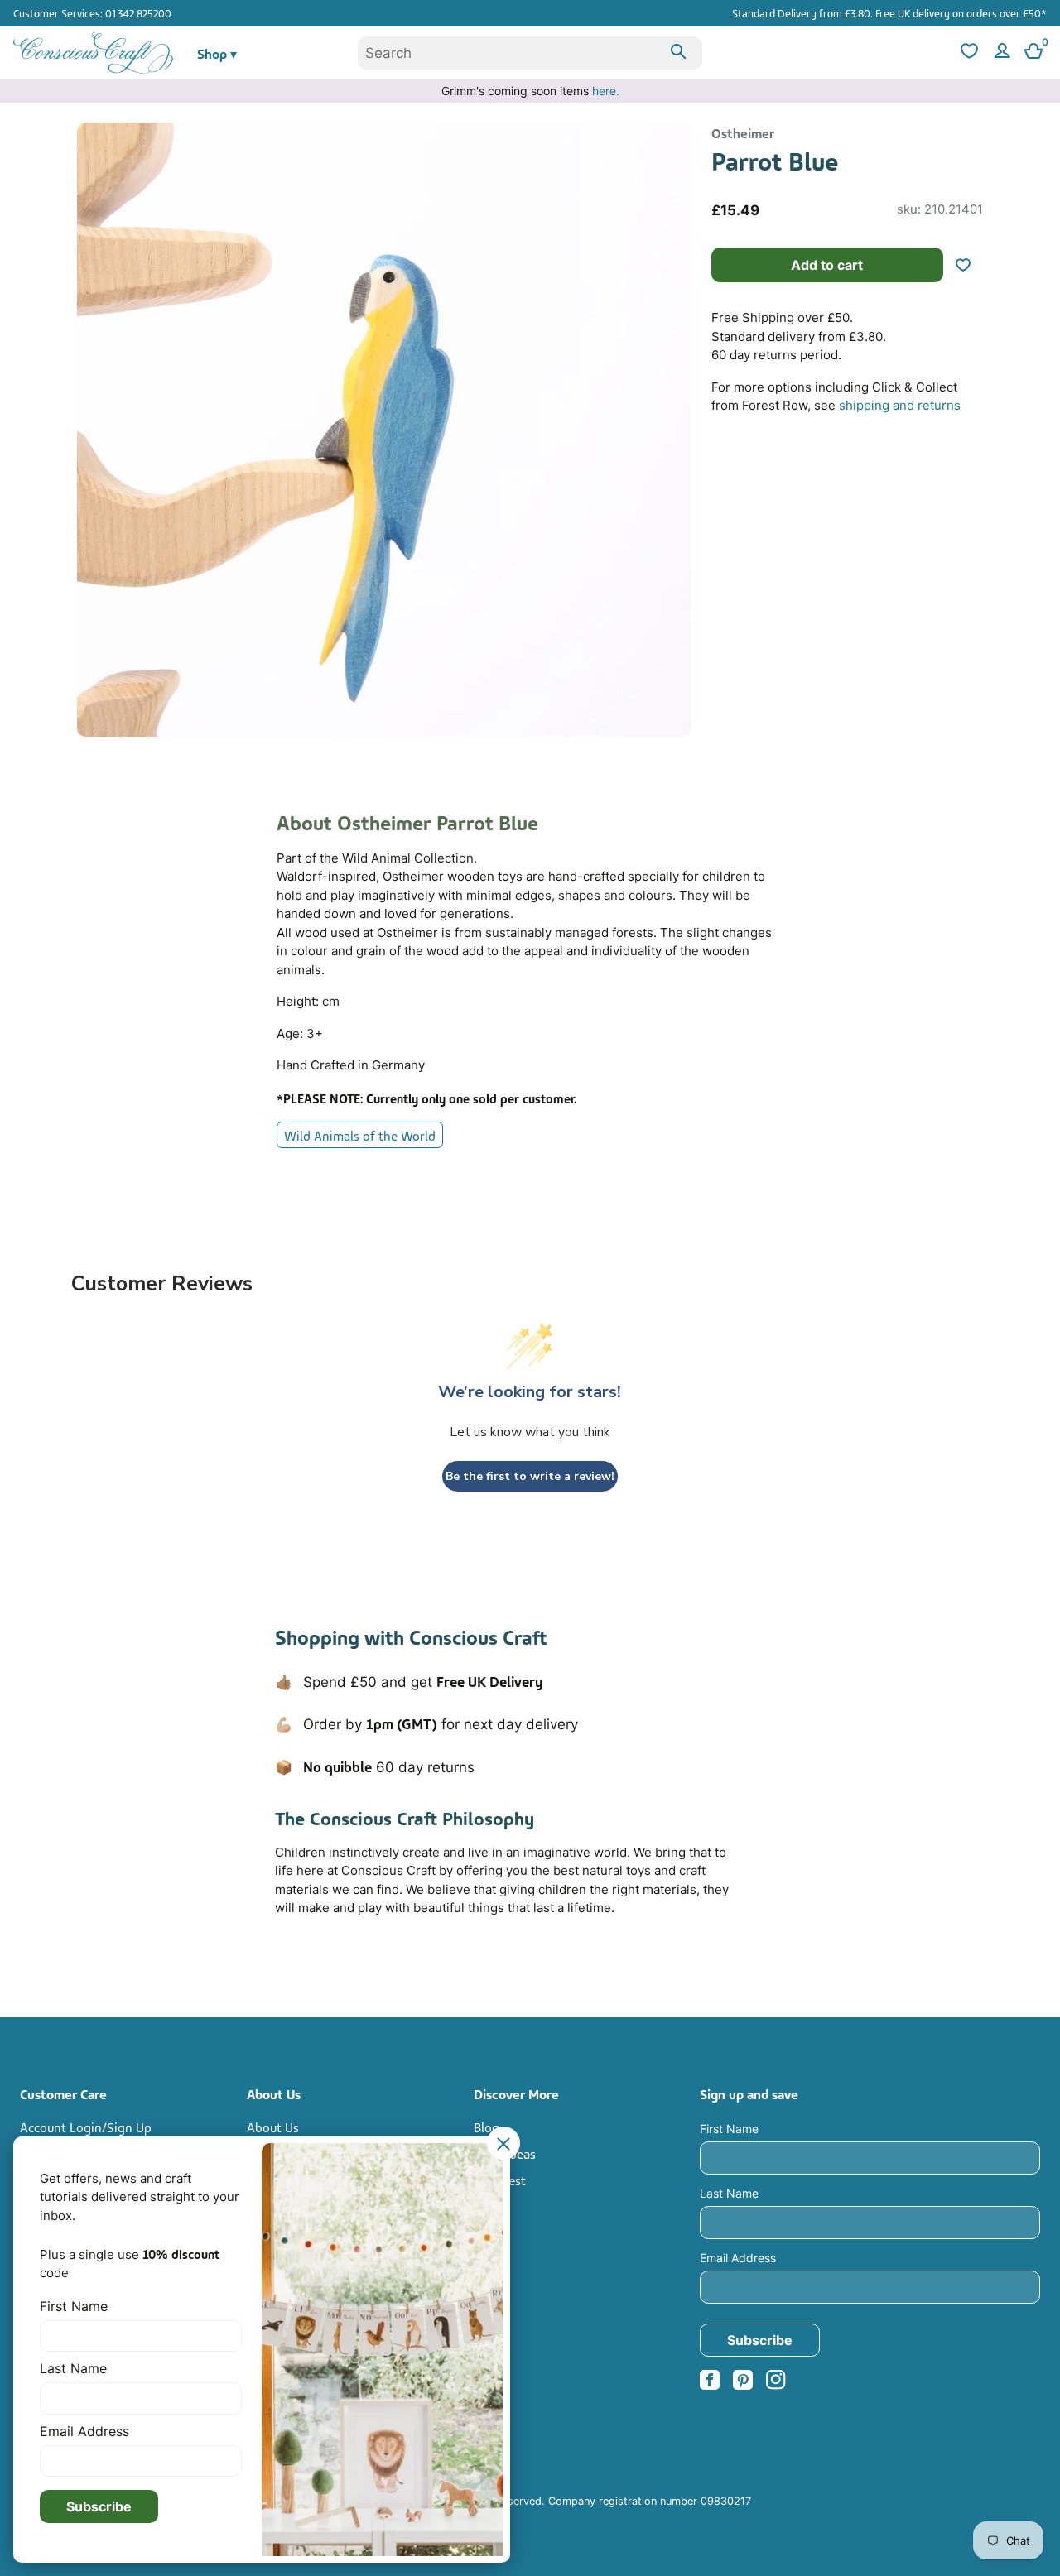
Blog (487, 2127)
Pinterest (500, 2180)
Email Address (738, 2258)
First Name (729, 2129)
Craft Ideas (505, 2153)
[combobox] (530, 53)
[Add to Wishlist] (970, 265)
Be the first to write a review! (530, 1476)
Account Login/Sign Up (86, 2127)
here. (606, 91)
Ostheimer (743, 132)
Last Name (729, 2193)
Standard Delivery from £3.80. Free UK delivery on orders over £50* (889, 12)
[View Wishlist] (967, 53)
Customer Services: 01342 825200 (92, 12)
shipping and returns (900, 405)
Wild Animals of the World (360, 1135)
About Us (273, 2127)
